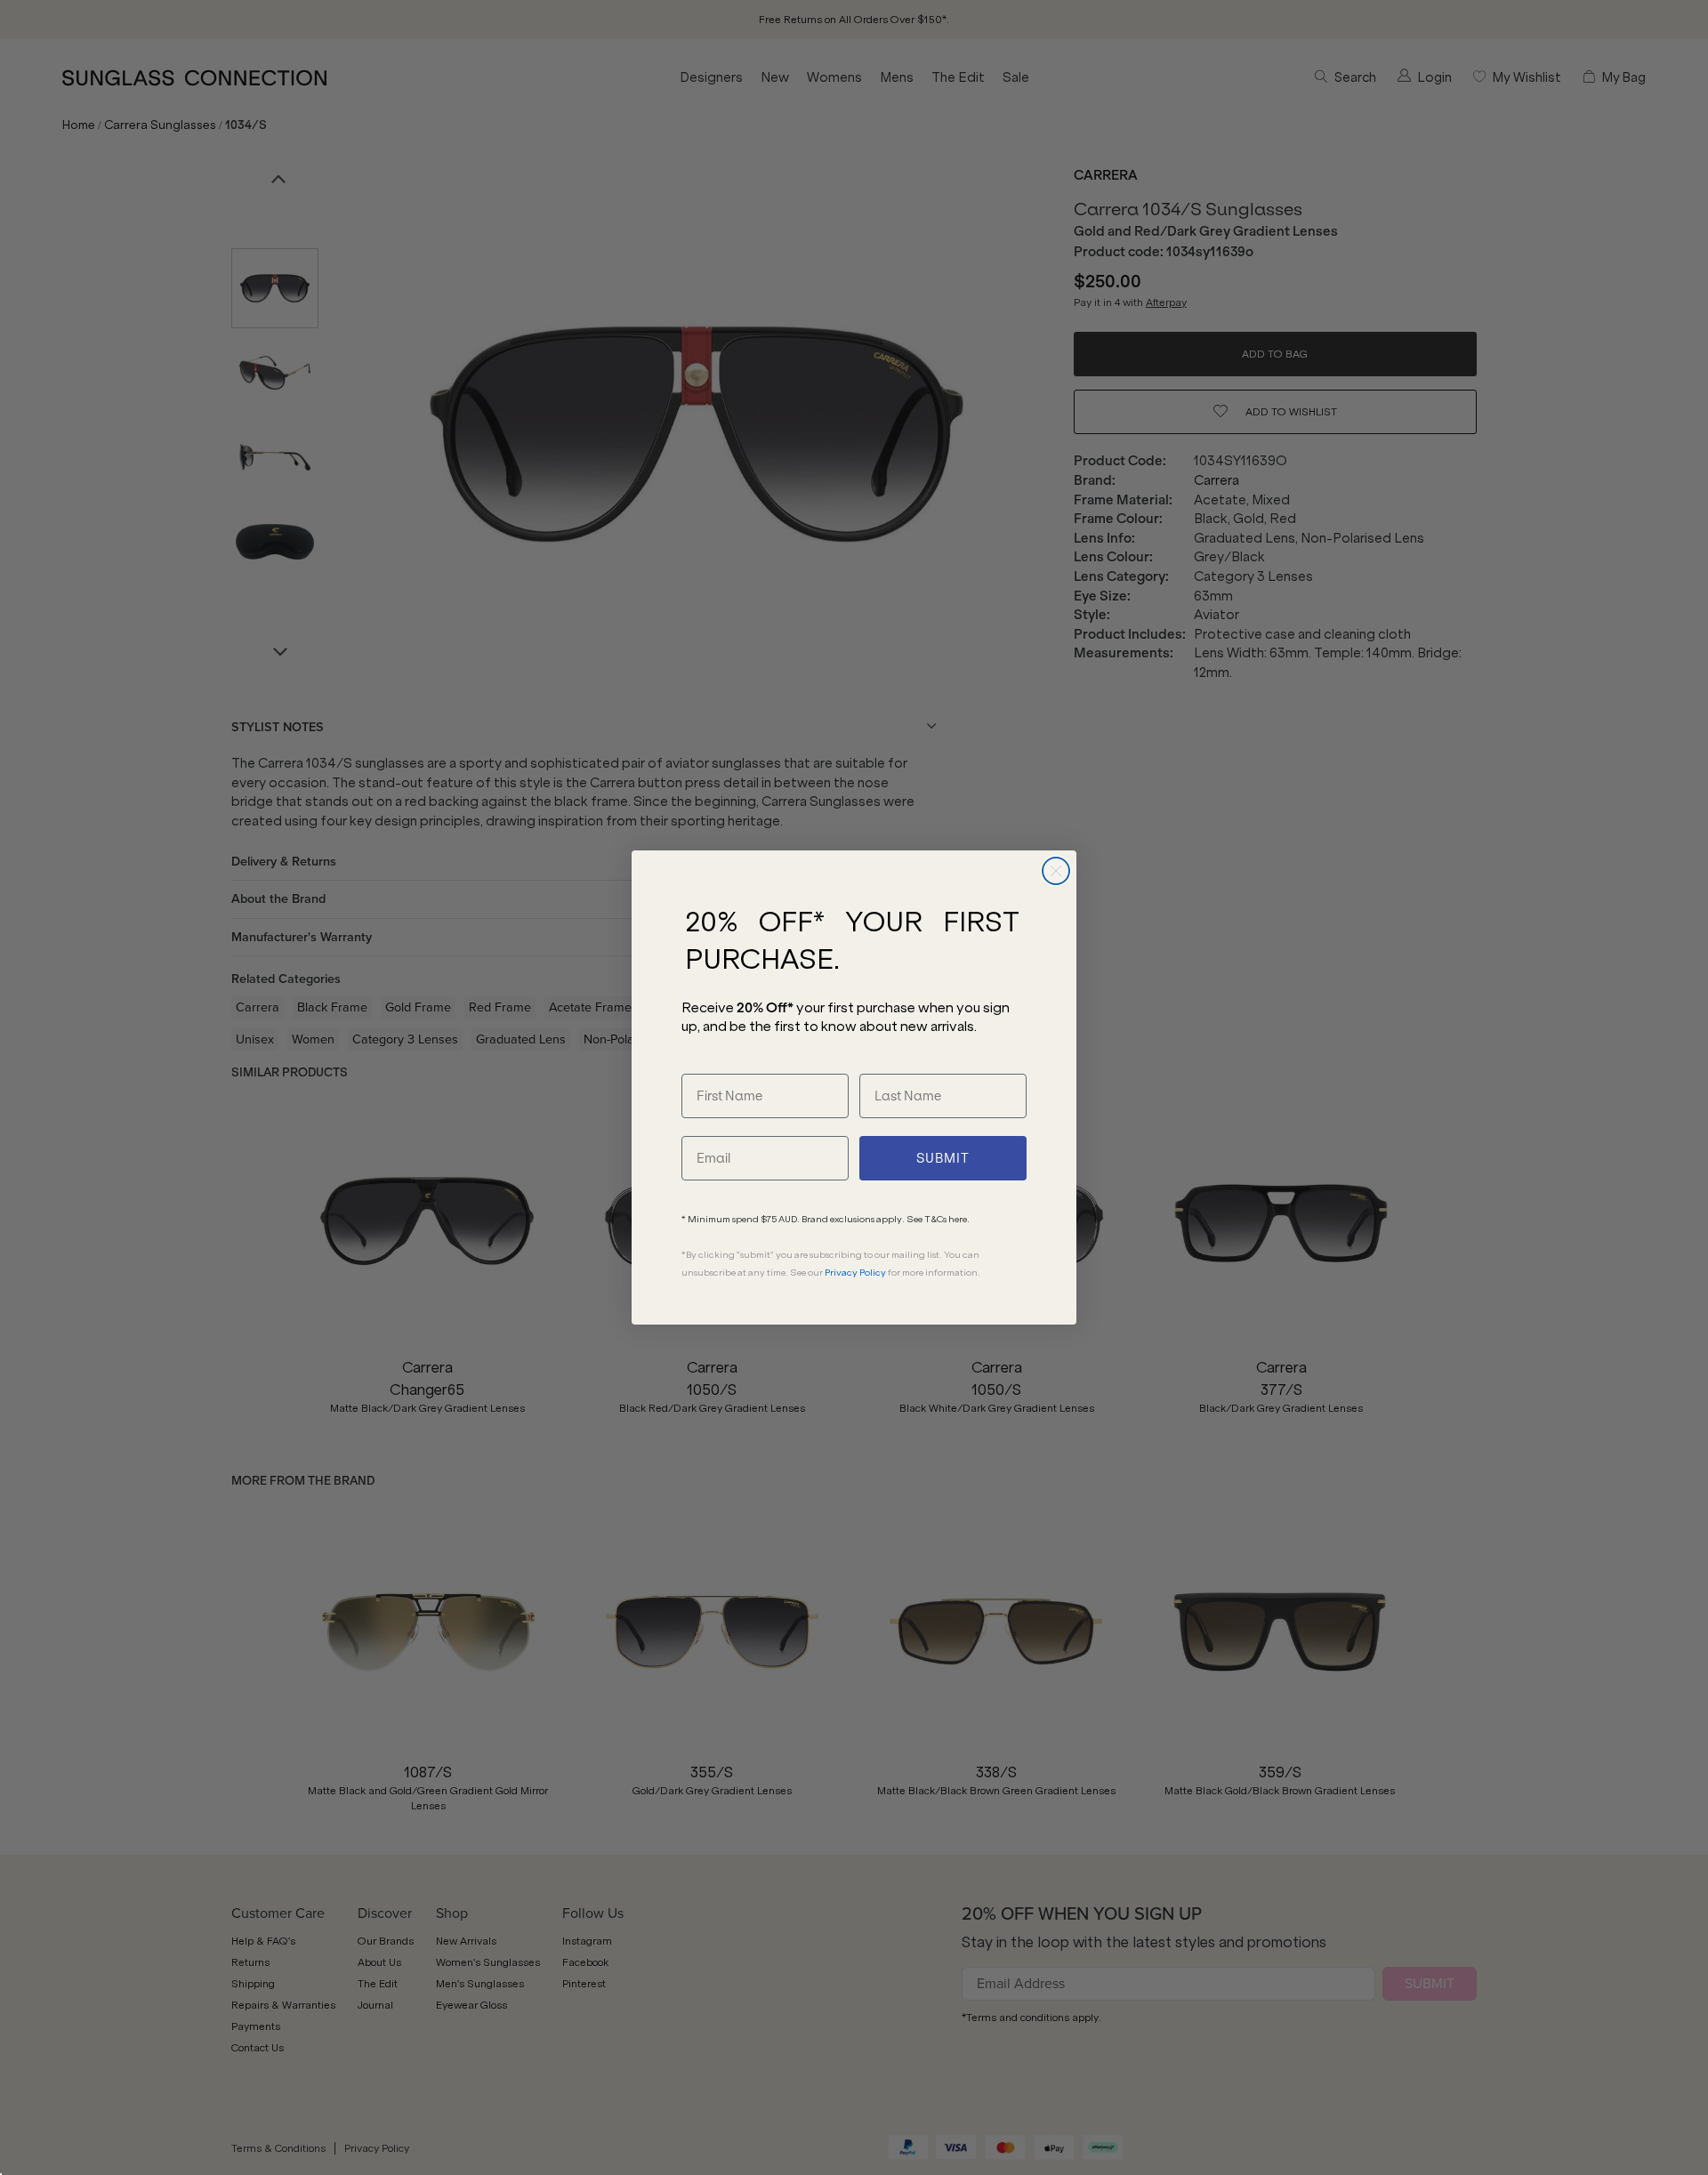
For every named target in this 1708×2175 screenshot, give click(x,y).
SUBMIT (943, 1158)
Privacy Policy (855, 1273)
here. (959, 1219)
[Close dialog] (1056, 871)
